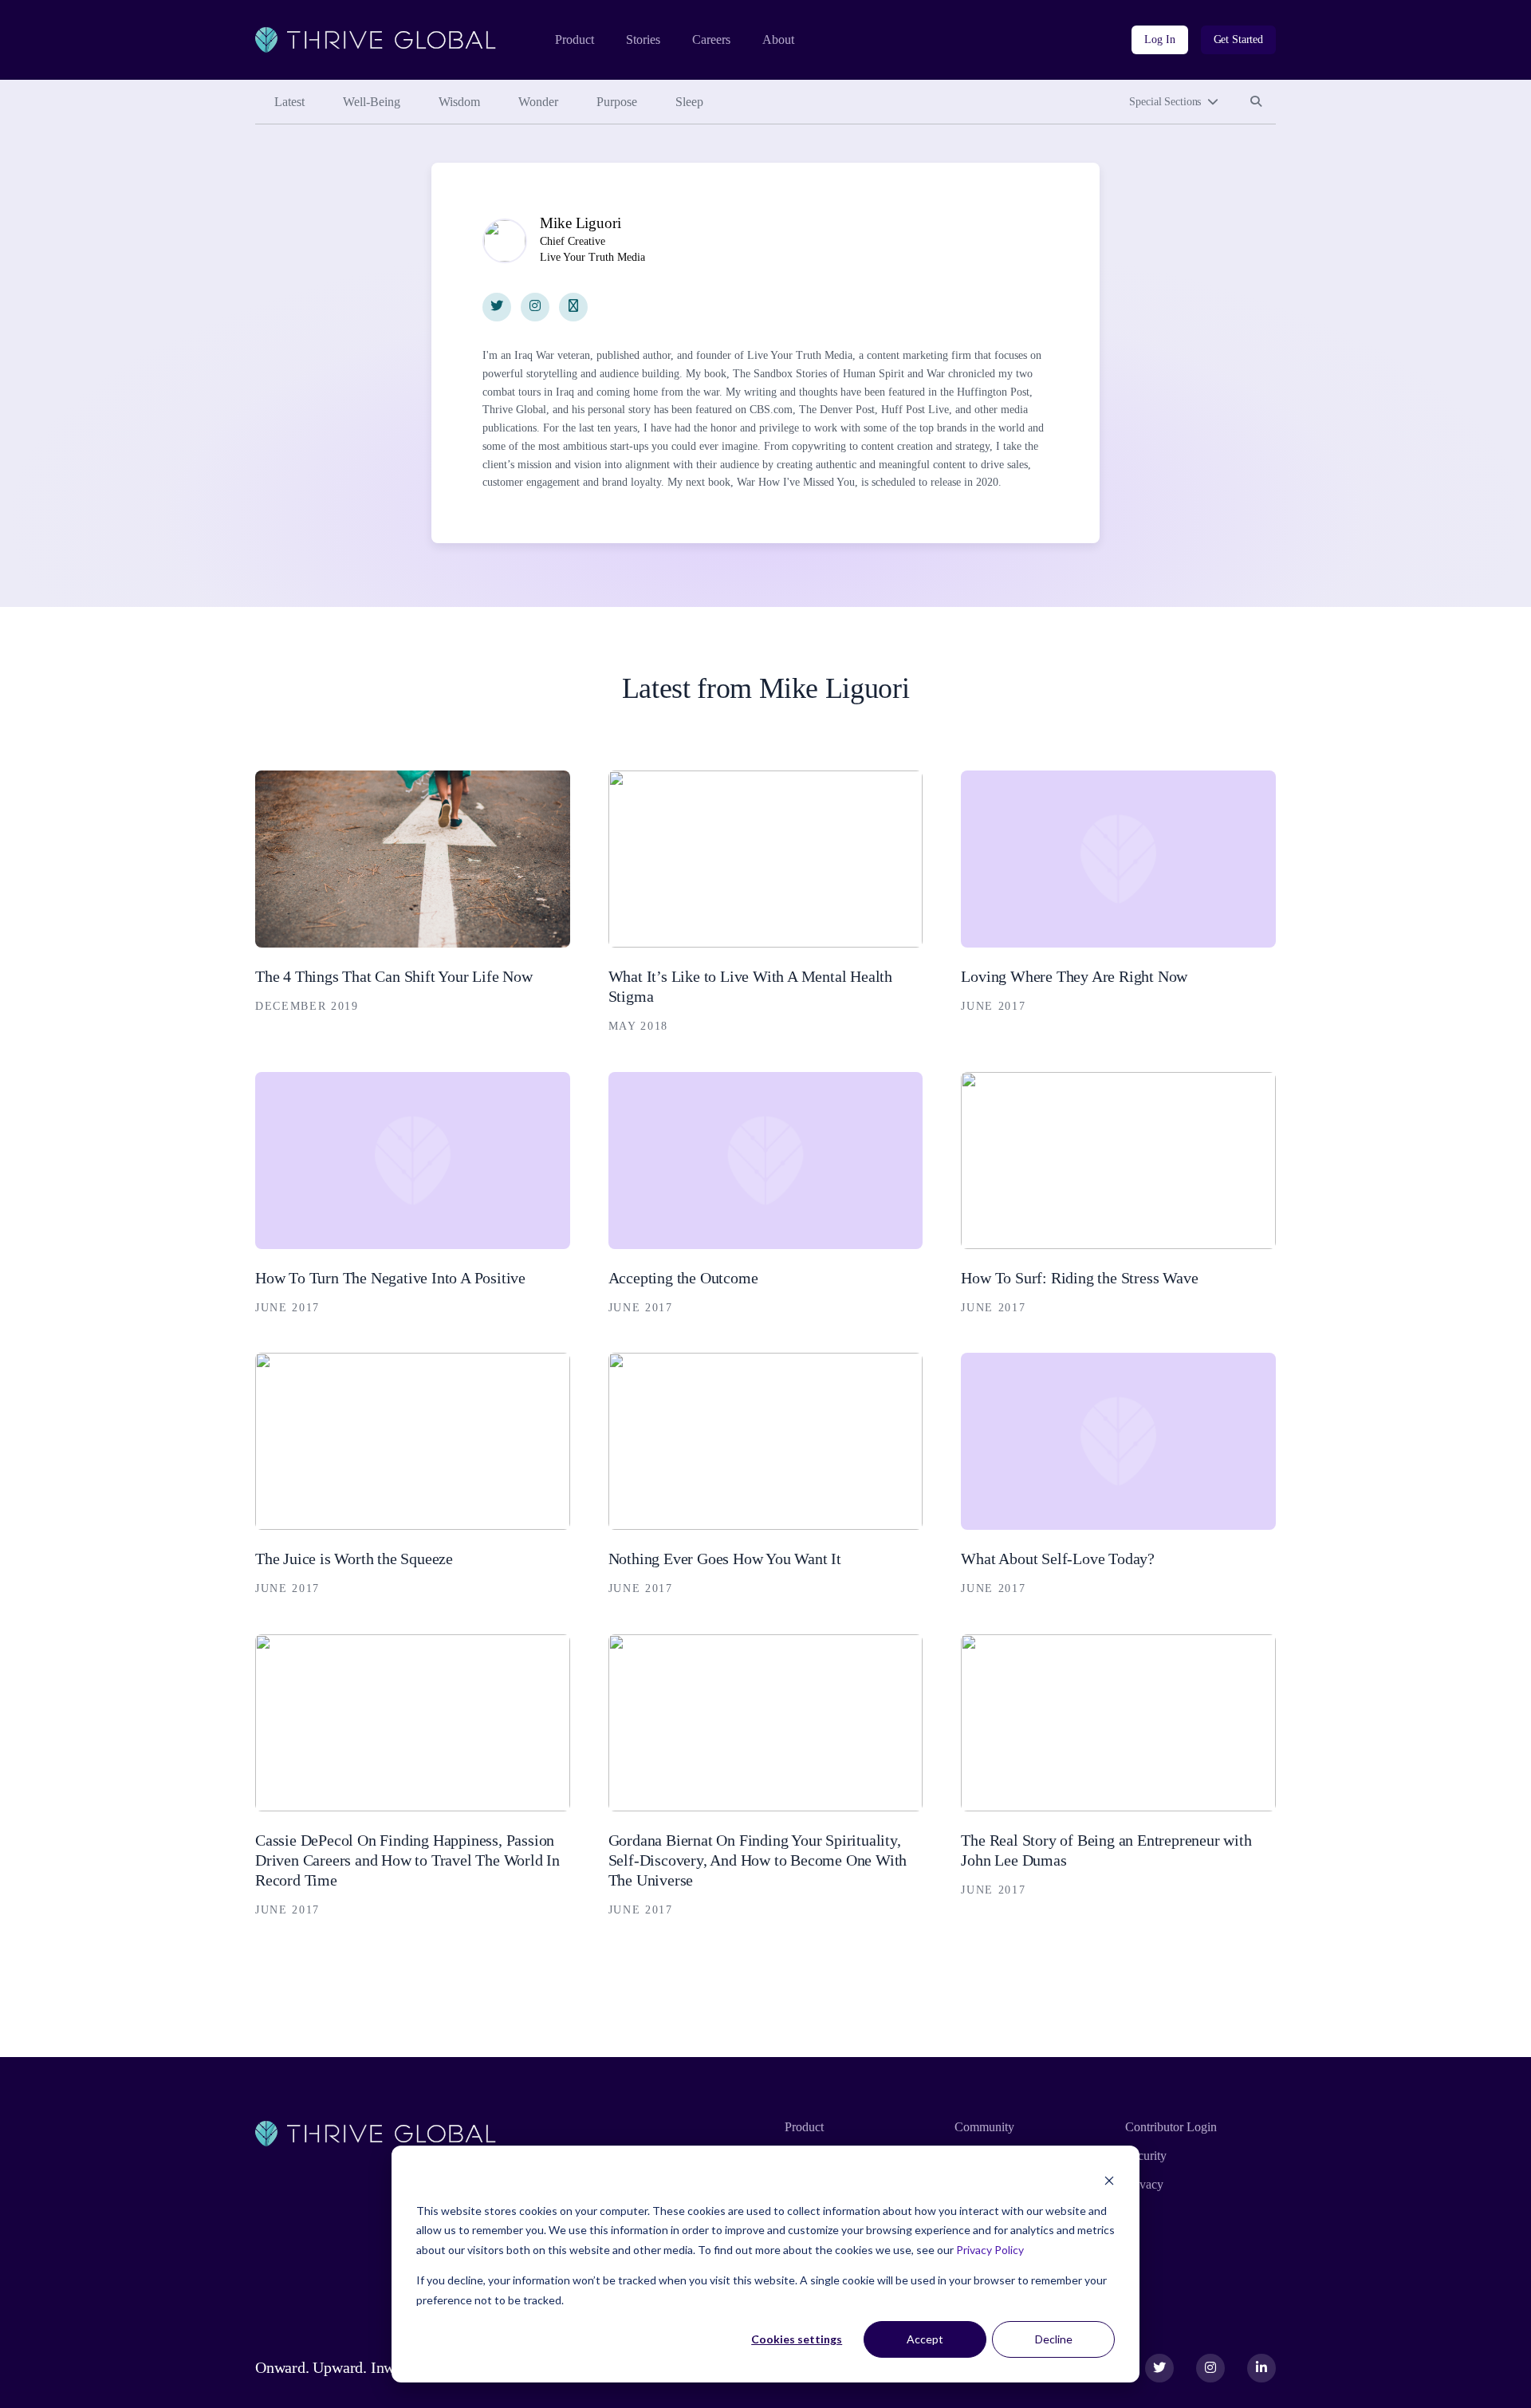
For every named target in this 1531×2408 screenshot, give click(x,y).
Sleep (689, 102)
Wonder (538, 102)
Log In (1159, 39)
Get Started (1238, 39)
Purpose (617, 102)
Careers (711, 39)
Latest (289, 102)
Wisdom (459, 102)
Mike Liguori (580, 223)
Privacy (1144, 2184)
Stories (643, 39)
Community (984, 2127)
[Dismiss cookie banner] (1109, 2180)
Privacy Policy (990, 2250)
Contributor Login (1171, 2127)
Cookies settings (797, 2339)
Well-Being (372, 102)
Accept (925, 2339)
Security (1146, 2156)
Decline (1054, 2339)
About (778, 39)
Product (575, 39)
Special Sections (1165, 102)
